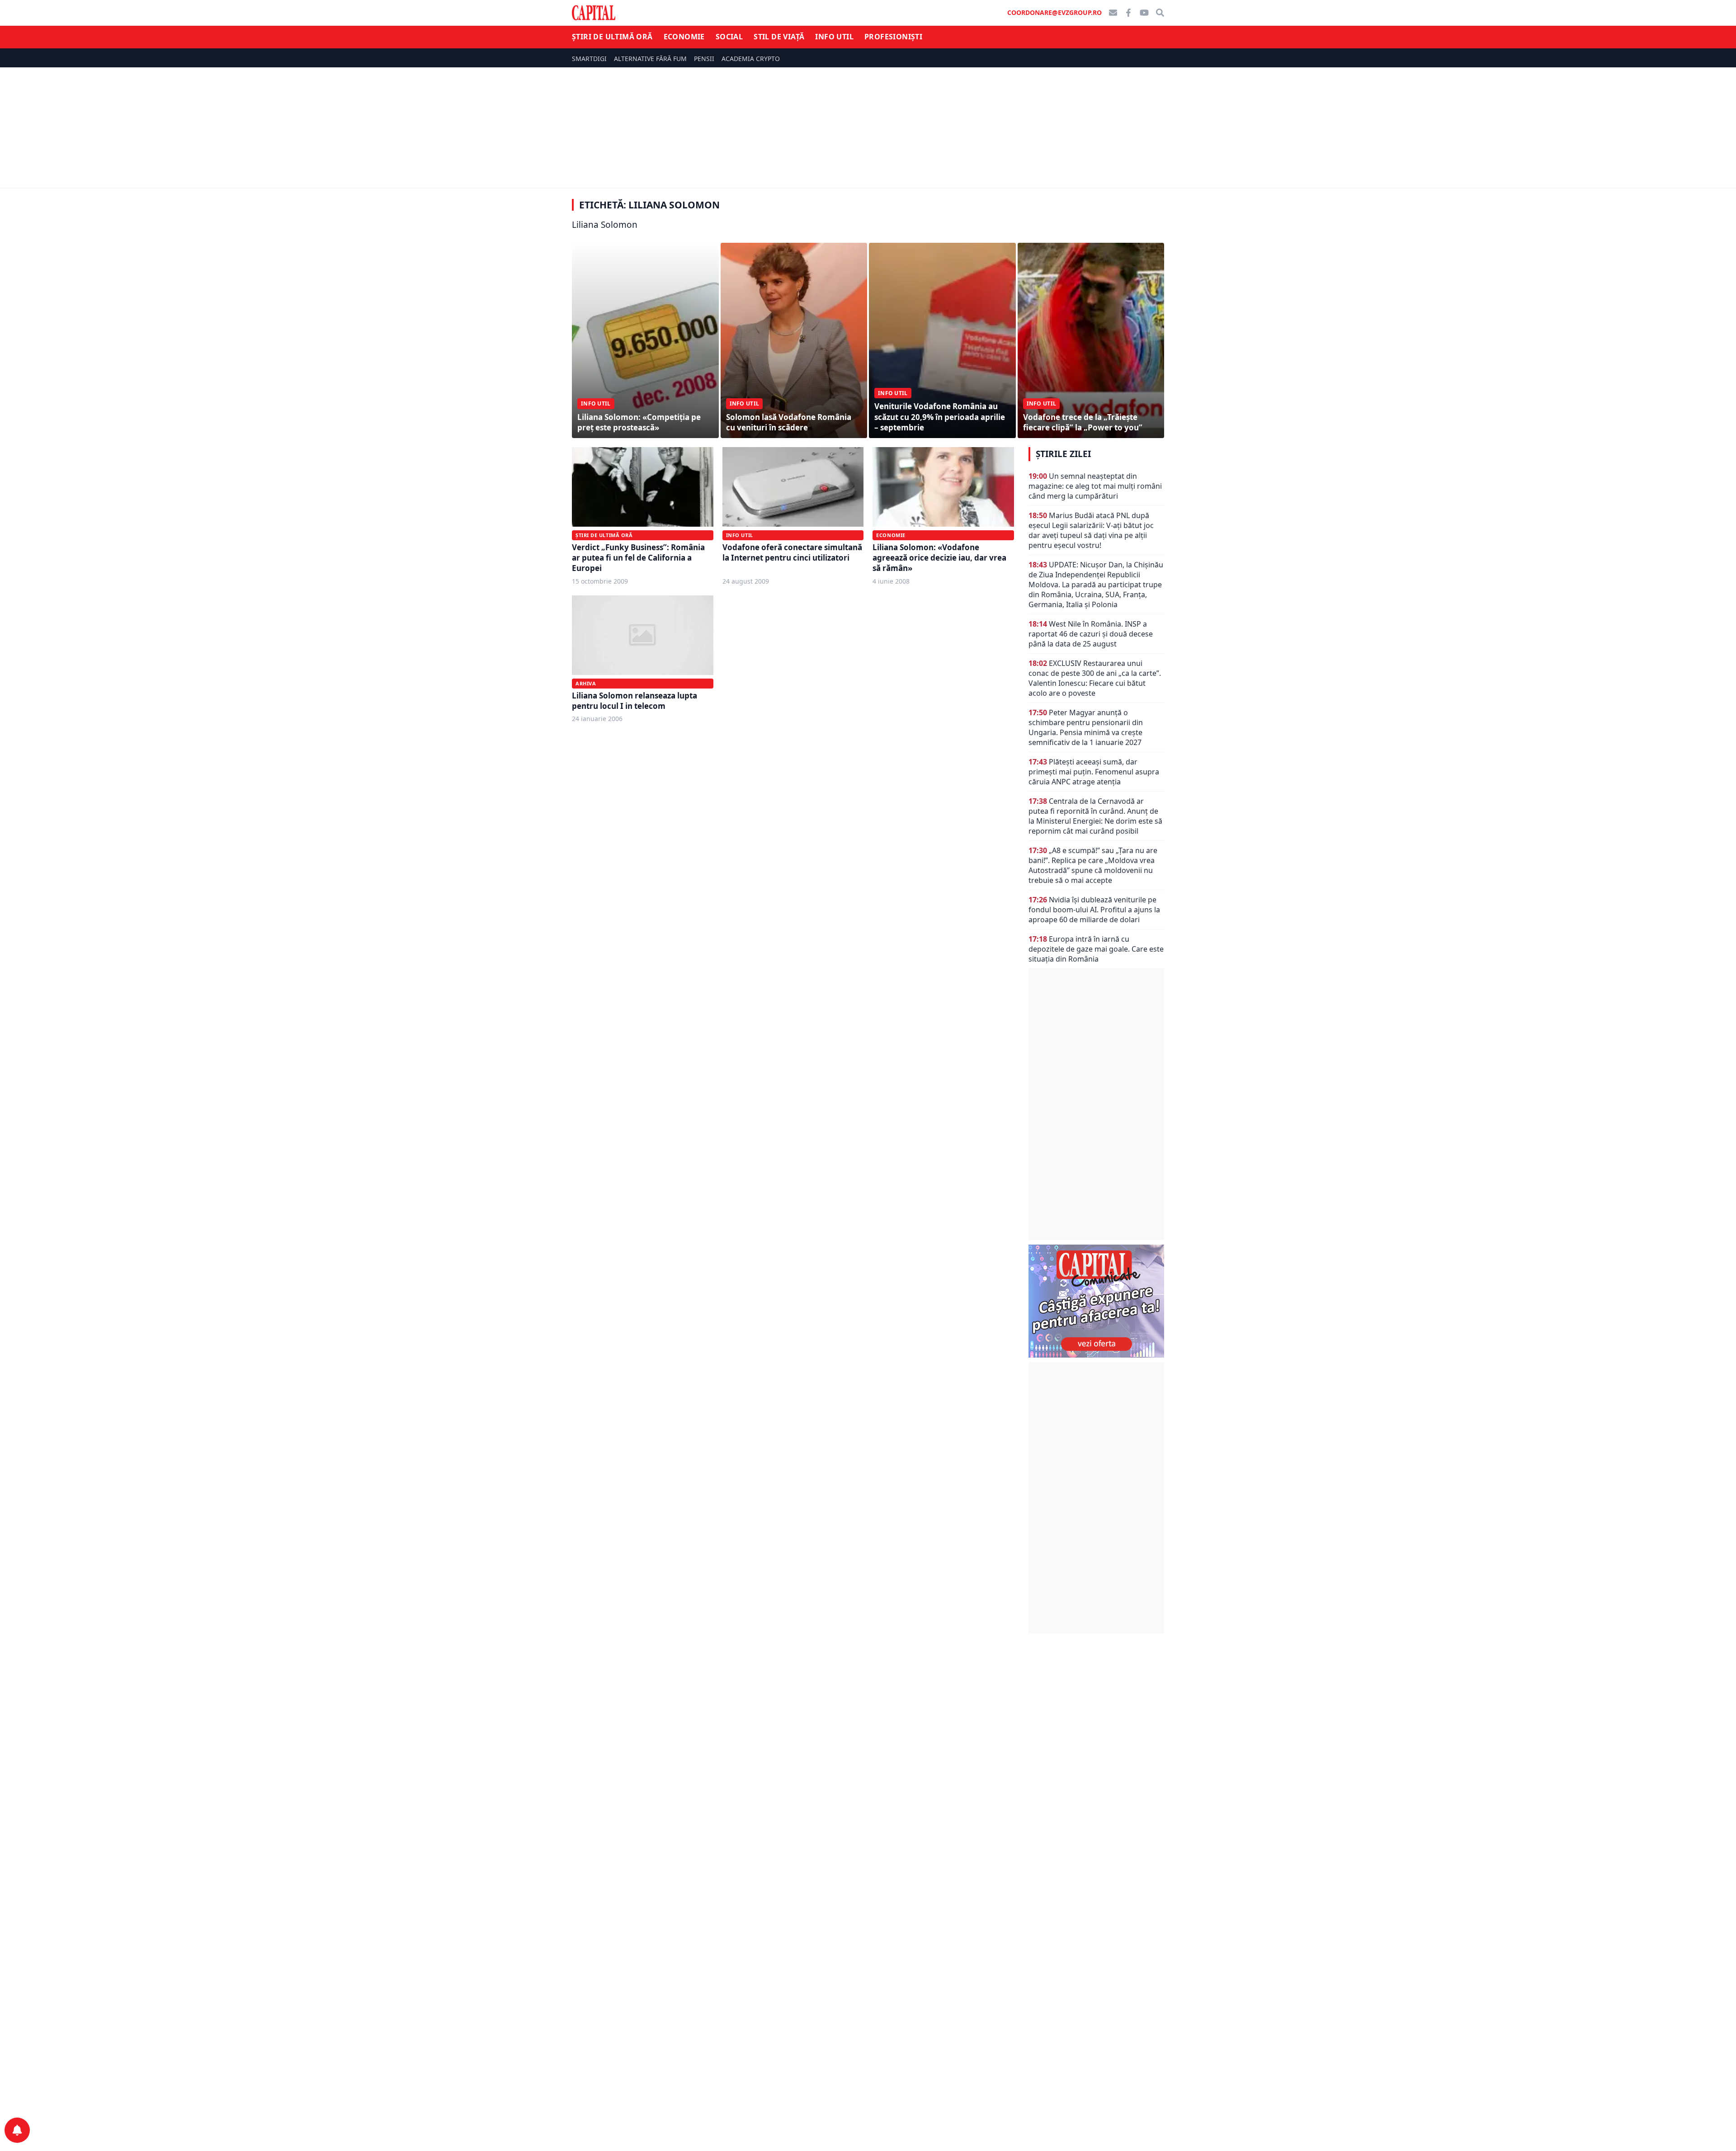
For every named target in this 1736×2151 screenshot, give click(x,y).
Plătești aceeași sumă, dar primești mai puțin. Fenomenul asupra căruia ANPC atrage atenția (1094, 772)
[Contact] (1113, 13)
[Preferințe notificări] (17, 2130)
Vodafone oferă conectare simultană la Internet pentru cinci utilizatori (792, 552)
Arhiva (586, 683)
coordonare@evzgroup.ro (1054, 12)
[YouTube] (1144, 13)
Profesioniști (893, 37)
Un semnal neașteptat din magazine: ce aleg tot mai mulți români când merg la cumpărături (1095, 486)
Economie (684, 37)
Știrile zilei (1063, 454)
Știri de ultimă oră (612, 37)
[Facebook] (1128, 13)
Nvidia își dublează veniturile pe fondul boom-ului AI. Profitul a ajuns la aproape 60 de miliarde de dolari (1094, 910)
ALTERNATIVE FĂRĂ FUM (650, 59)
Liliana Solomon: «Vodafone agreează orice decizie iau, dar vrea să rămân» (939, 558)
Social (729, 37)
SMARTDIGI (589, 59)
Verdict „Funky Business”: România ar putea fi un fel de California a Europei (638, 558)
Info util (834, 37)
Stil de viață (779, 37)
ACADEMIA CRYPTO (751, 59)
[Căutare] (1160, 13)
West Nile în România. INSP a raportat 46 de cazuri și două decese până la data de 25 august (1091, 634)
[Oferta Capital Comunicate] (1096, 1301)
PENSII (704, 59)
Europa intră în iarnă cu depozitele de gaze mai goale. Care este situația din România (1096, 949)
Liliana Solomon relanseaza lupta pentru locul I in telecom (634, 701)
